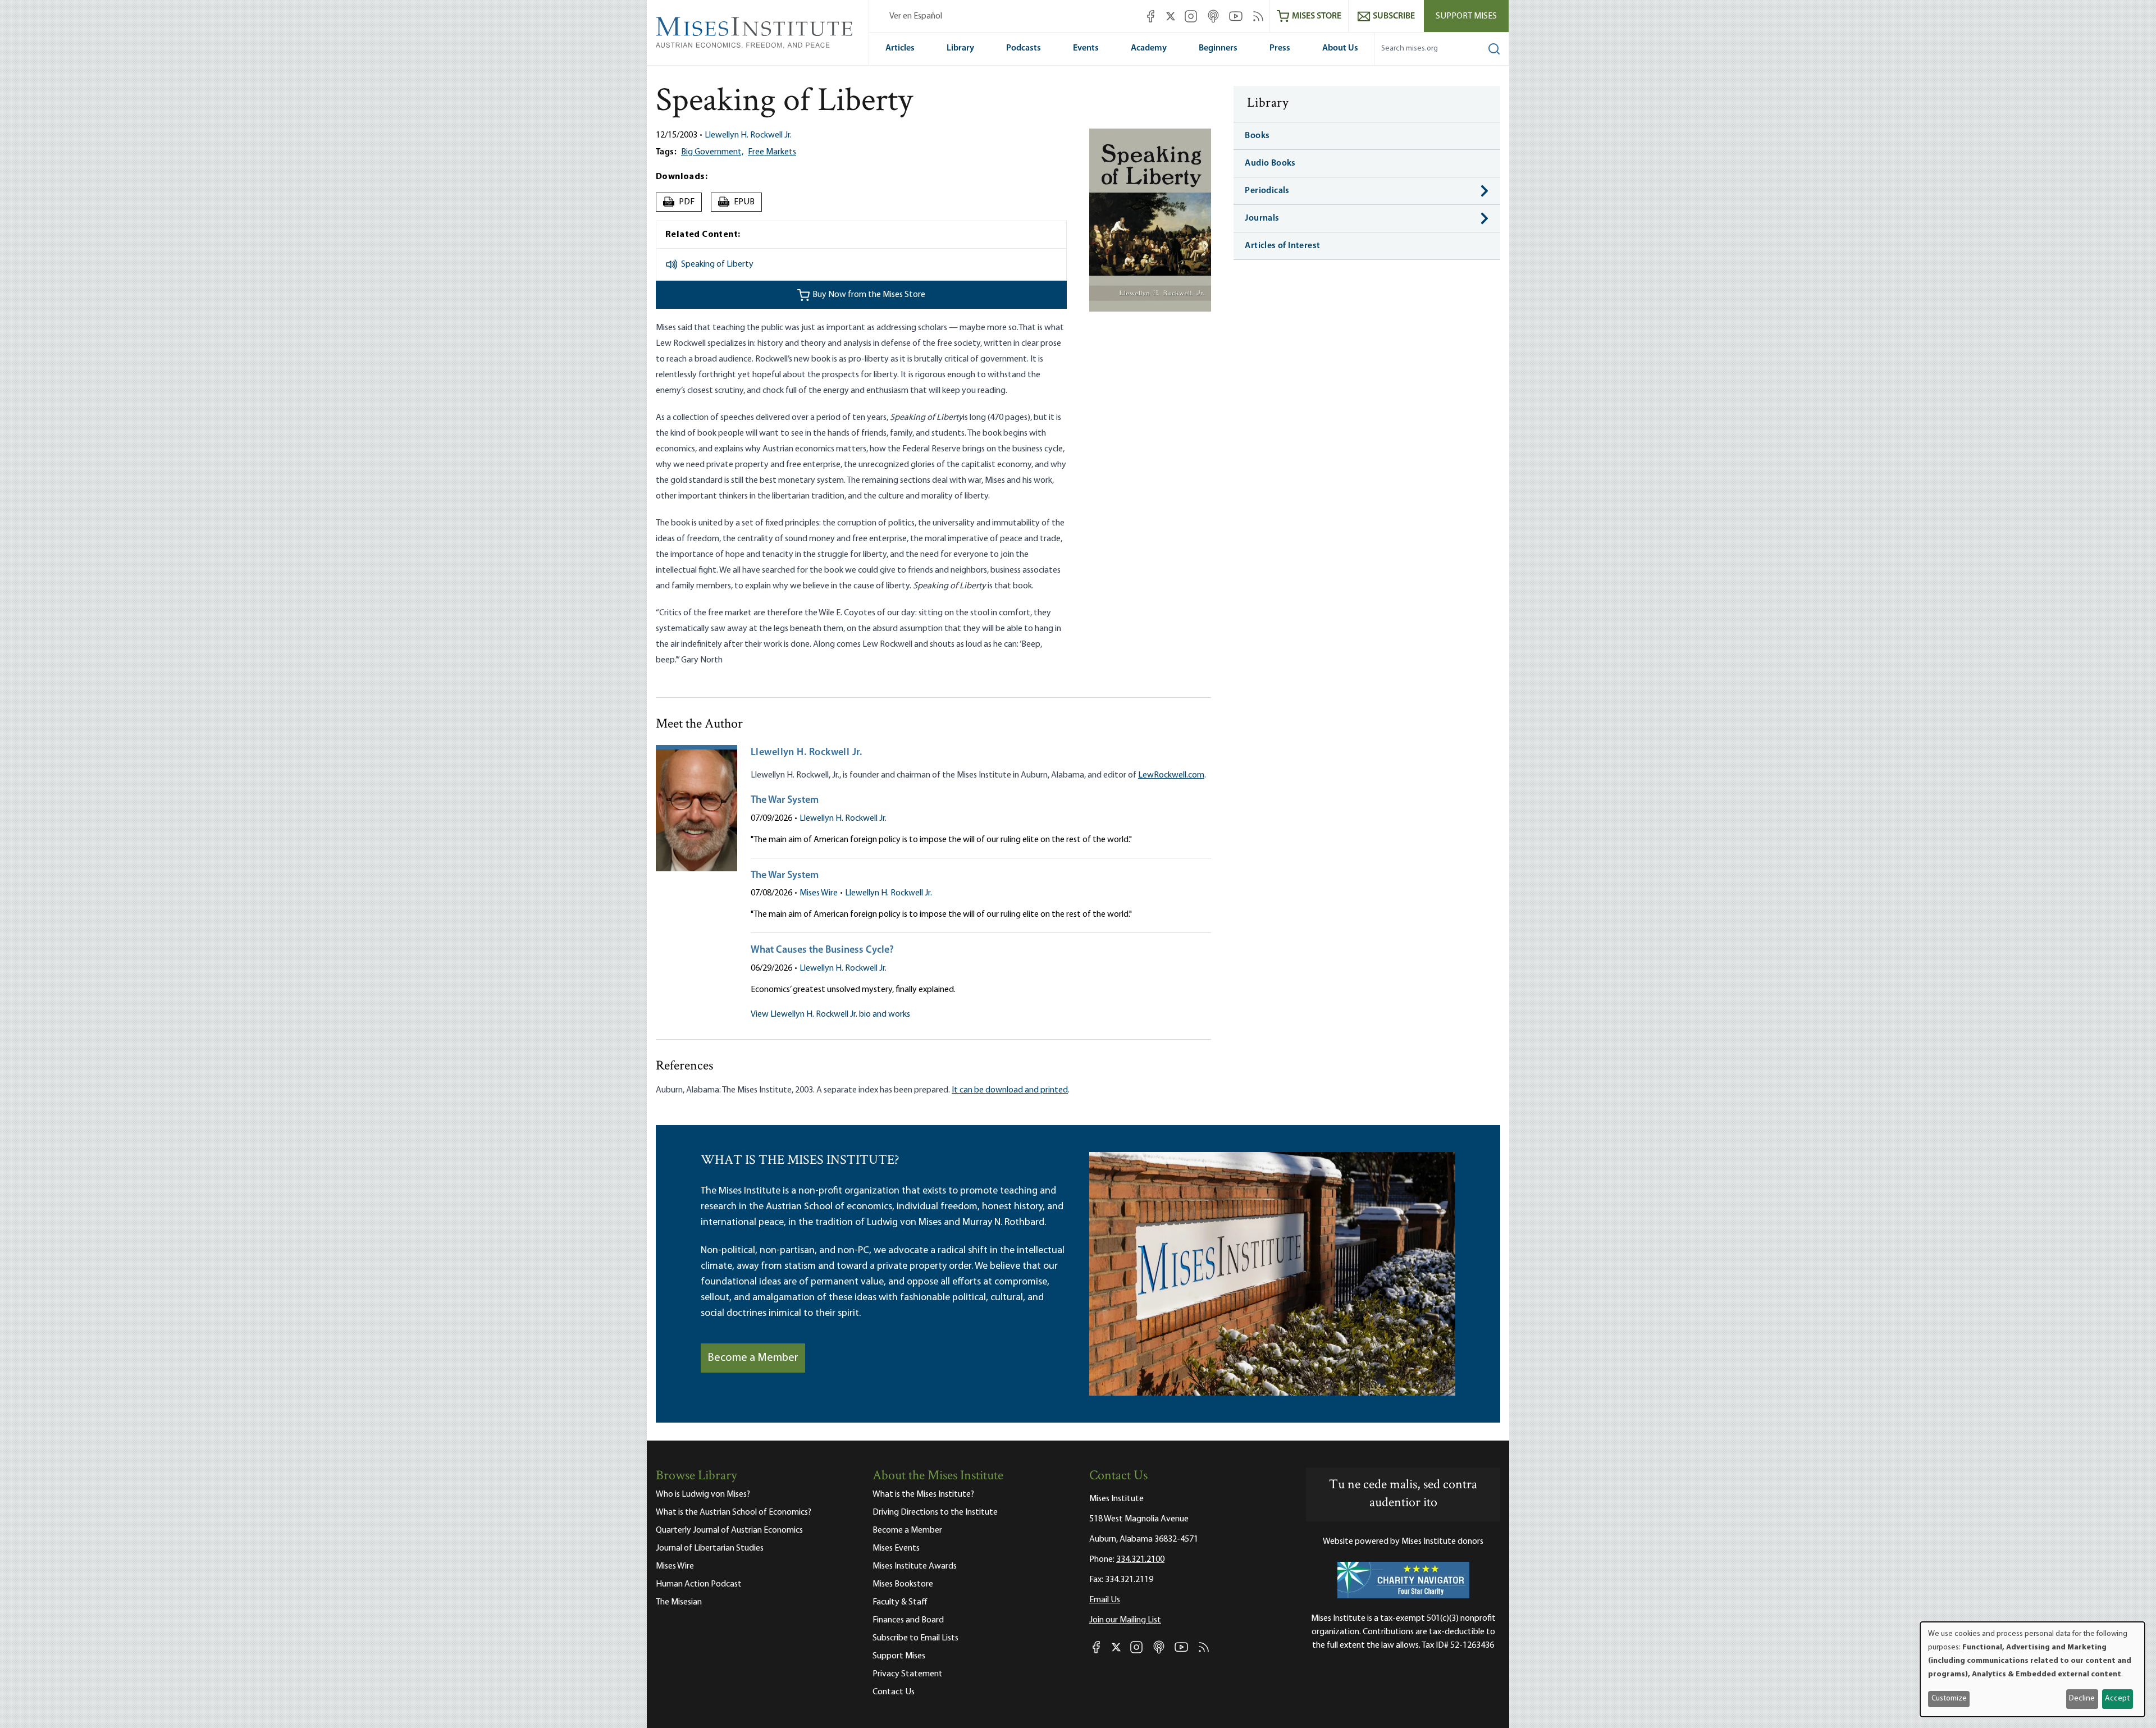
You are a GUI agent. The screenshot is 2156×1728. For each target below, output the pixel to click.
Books (1257, 136)
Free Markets (772, 152)
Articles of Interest (1282, 246)
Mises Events (896, 1548)
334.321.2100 (1140, 1560)
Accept (2117, 1699)
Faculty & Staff (900, 1602)
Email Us (1105, 1600)
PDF (680, 202)
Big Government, (712, 152)
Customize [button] (1949, 1699)
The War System (785, 801)
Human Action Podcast (699, 1584)
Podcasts (1024, 48)
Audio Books (1270, 163)
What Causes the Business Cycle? (822, 950)
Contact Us (894, 1692)
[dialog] (2032, 1669)
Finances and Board (908, 1620)
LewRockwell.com (1171, 775)
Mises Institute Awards (915, 1566)
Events (1086, 48)
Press (1280, 48)
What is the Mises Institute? (923, 1494)
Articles (900, 48)
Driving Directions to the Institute (935, 1512)
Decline (2082, 1699)
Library (960, 48)
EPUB (737, 202)
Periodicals (1267, 191)
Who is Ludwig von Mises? (703, 1494)
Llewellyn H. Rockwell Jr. (748, 135)
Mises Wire (819, 893)
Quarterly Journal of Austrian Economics (729, 1530)
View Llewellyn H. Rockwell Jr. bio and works (830, 1014)
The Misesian (679, 1602)
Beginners (1218, 48)
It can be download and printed (1010, 1090)
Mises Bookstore (903, 1584)
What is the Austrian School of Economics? (734, 1512)
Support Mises (1466, 16)
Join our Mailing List (1125, 1620)
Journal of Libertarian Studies (710, 1548)
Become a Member (753, 1358)
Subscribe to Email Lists (915, 1638)
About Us (1340, 48)
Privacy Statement (908, 1674)
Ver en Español (916, 16)
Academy (1149, 48)
